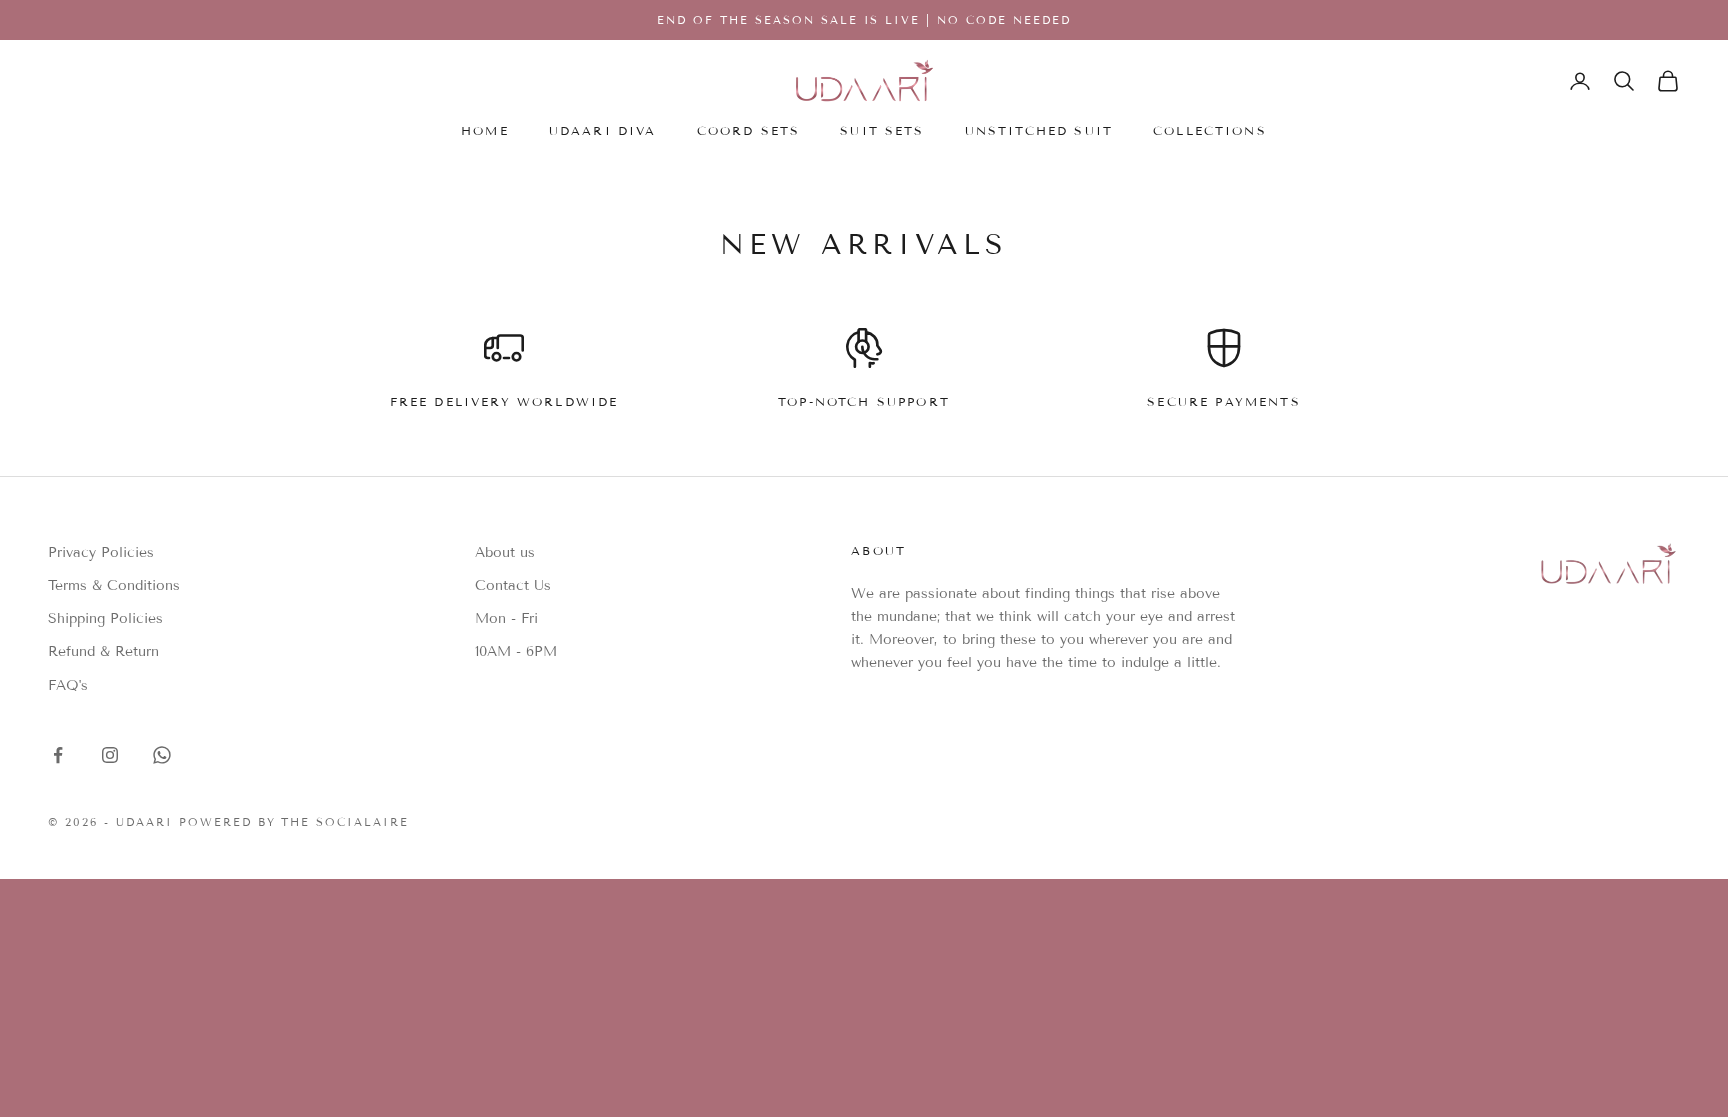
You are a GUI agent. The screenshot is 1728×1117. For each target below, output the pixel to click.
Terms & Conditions (114, 585)
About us (505, 552)
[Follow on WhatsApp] (162, 755)
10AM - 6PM (516, 651)
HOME (485, 130)
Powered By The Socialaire (294, 822)
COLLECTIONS (1210, 130)
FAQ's (68, 685)
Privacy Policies (101, 552)
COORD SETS (749, 130)
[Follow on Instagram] (110, 755)
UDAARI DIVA (603, 130)
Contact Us (513, 585)
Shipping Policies (105, 618)
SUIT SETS (882, 130)
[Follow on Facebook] (58, 755)
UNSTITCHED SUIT (1039, 130)
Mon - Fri (506, 618)
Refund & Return (103, 651)
